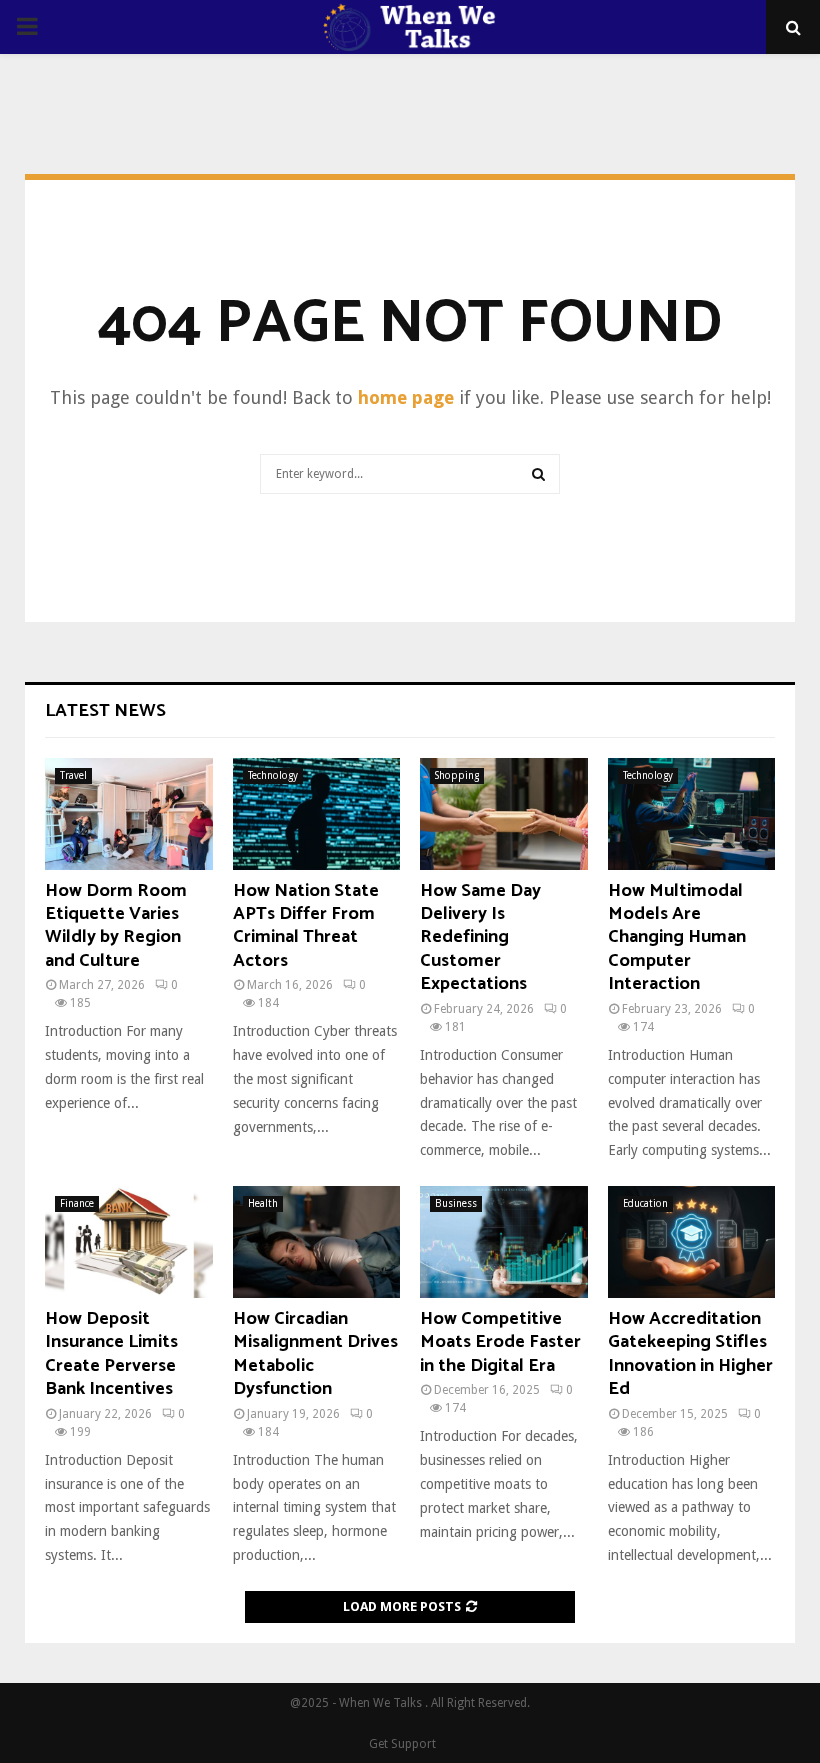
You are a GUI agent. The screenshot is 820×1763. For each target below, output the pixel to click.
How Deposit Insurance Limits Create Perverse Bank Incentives (111, 1354)
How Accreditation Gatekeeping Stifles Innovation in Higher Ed (690, 1354)
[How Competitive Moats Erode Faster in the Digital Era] (504, 1242)
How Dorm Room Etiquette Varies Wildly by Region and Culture (116, 926)
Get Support (402, 1744)
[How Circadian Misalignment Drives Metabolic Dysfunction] (317, 1242)
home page (406, 397)
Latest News (105, 711)
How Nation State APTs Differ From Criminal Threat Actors (306, 926)
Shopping (457, 775)
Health (263, 1203)
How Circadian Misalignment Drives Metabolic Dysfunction (315, 1354)
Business (456, 1203)
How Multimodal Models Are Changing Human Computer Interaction (677, 938)
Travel (73, 775)
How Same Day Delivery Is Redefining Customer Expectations (480, 938)
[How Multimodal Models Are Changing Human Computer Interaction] (692, 814)
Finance (77, 1203)
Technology (273, 775)
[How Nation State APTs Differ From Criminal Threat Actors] (317, 814)
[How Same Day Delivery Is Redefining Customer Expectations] (504, 814)
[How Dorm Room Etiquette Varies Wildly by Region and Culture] (129, 814)
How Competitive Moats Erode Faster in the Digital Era (500, 1342)
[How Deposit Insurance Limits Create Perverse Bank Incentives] (129, 1242)
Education (645, 1203)
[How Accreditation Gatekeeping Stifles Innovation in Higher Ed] (692, 1242)
